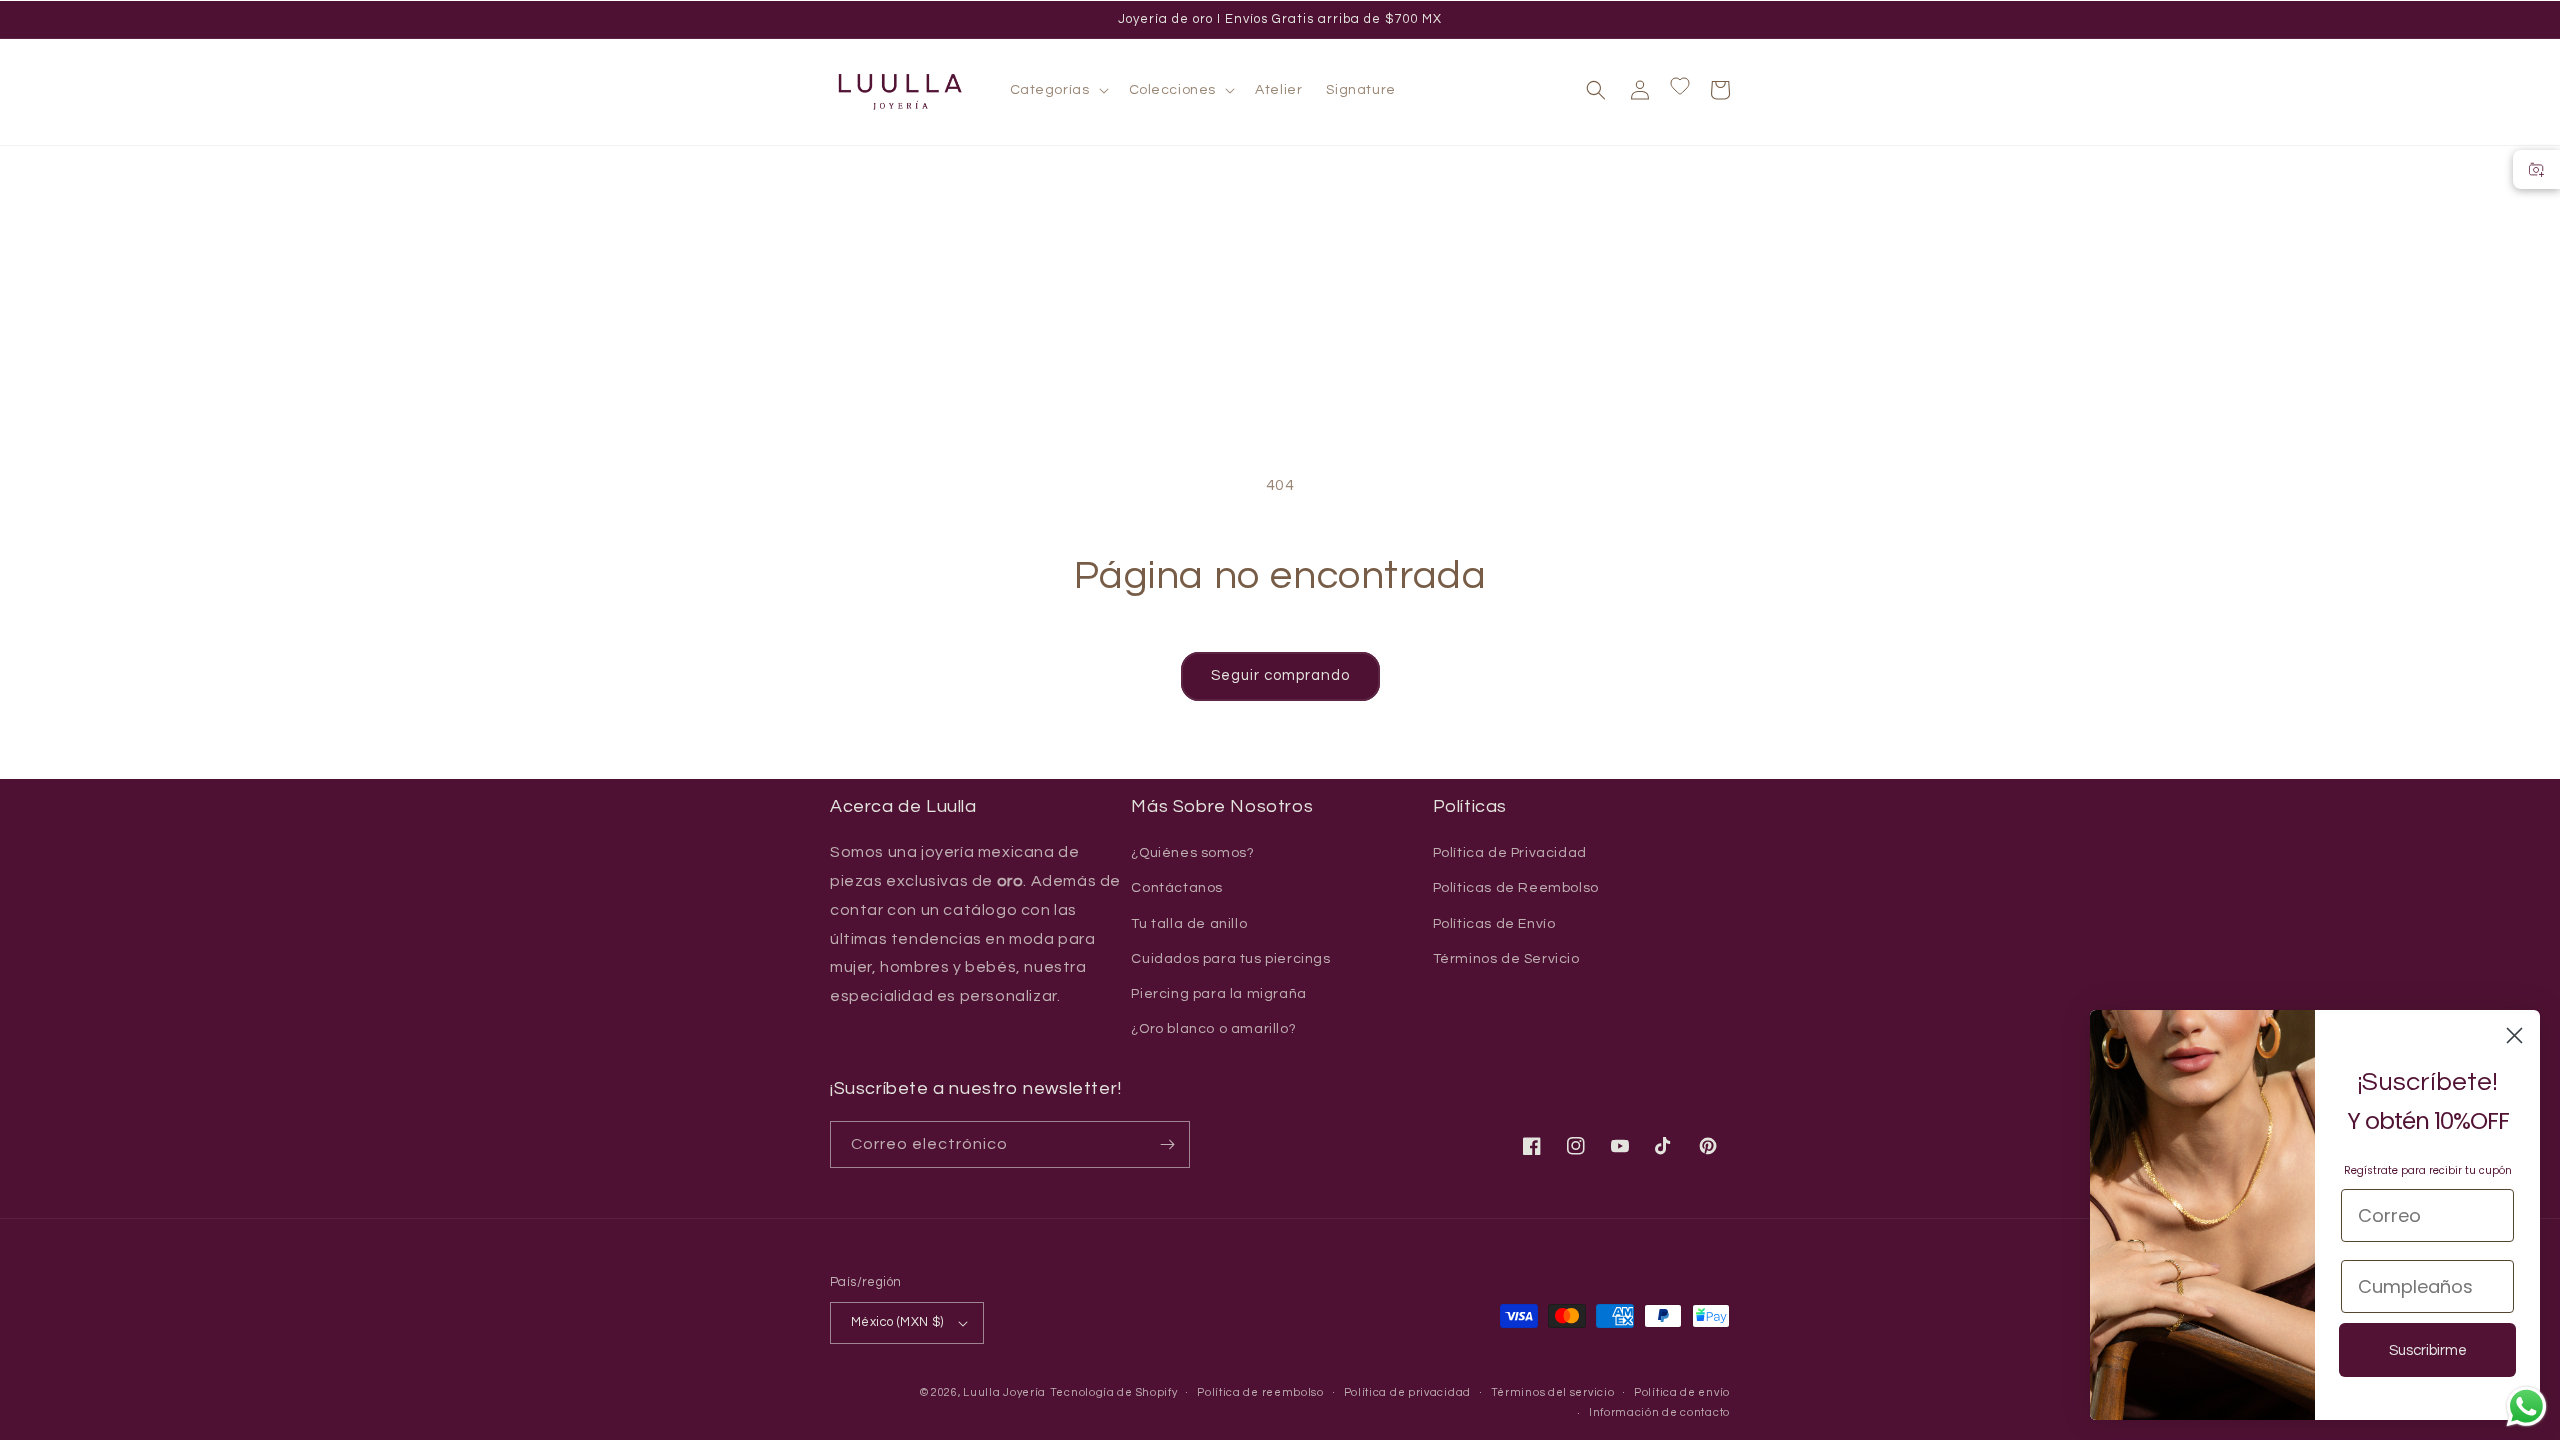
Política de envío (1682, 1392)
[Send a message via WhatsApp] (2526, 1406)
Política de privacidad (1407, 1392)
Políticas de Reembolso (1516, 888)
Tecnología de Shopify (1114, 1392)
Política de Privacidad (1510, 853)
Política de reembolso (1260, 1392)
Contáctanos (1177, 888)
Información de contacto (1659, 1412)
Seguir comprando (1280, 675)
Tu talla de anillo (1189, 924)
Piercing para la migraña (1218, 994)
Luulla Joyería (1004, 1392)
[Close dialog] (2514, 1035)
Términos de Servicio (1506, 959)
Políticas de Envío (1494, 924)
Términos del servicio (1553, 1392)
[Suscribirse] (1167, 1144)
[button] (1057, 90)
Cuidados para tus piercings (1230, 959)
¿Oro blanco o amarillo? (1213, 1029)
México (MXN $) (897, 1322)
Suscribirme (2428, 1350)
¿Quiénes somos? (1192, 853)
